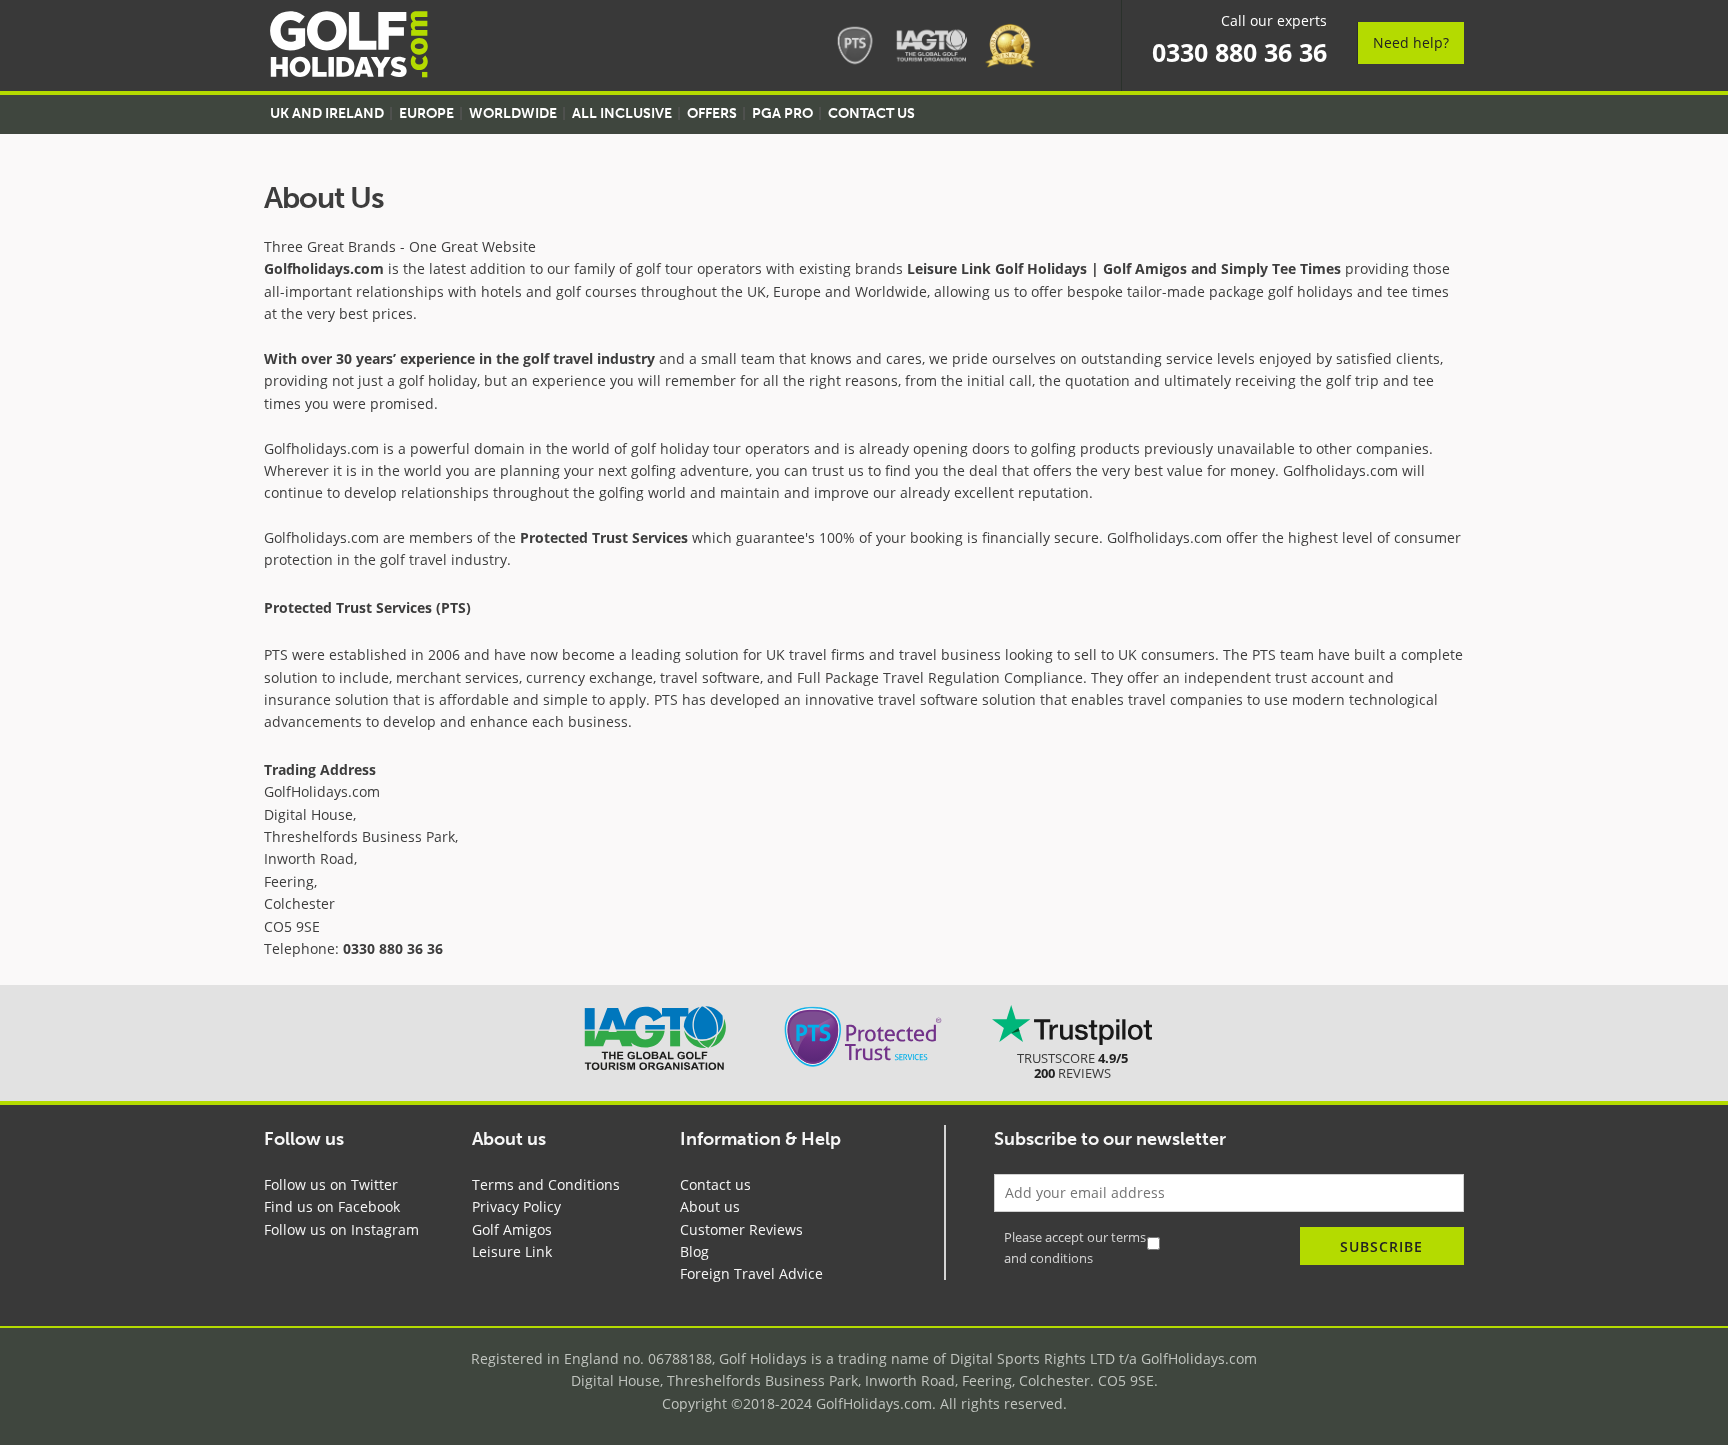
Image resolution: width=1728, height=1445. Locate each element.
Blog (694, 1251)
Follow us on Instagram (341, 1229)
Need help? (1411, 42)
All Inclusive (622, 113)
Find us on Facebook (332, 1206)
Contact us (715, 1184)
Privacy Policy (516, 1206)
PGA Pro (782, 113)
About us (710, 1206)
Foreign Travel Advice (751, 1273)
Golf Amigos (512, 1229)
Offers (712, 113)
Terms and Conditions (546, 1184)
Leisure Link (512, 1251)
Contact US (871, 113)
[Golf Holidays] (349, 47)
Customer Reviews (741, 1229)
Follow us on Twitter (331, 1184)
